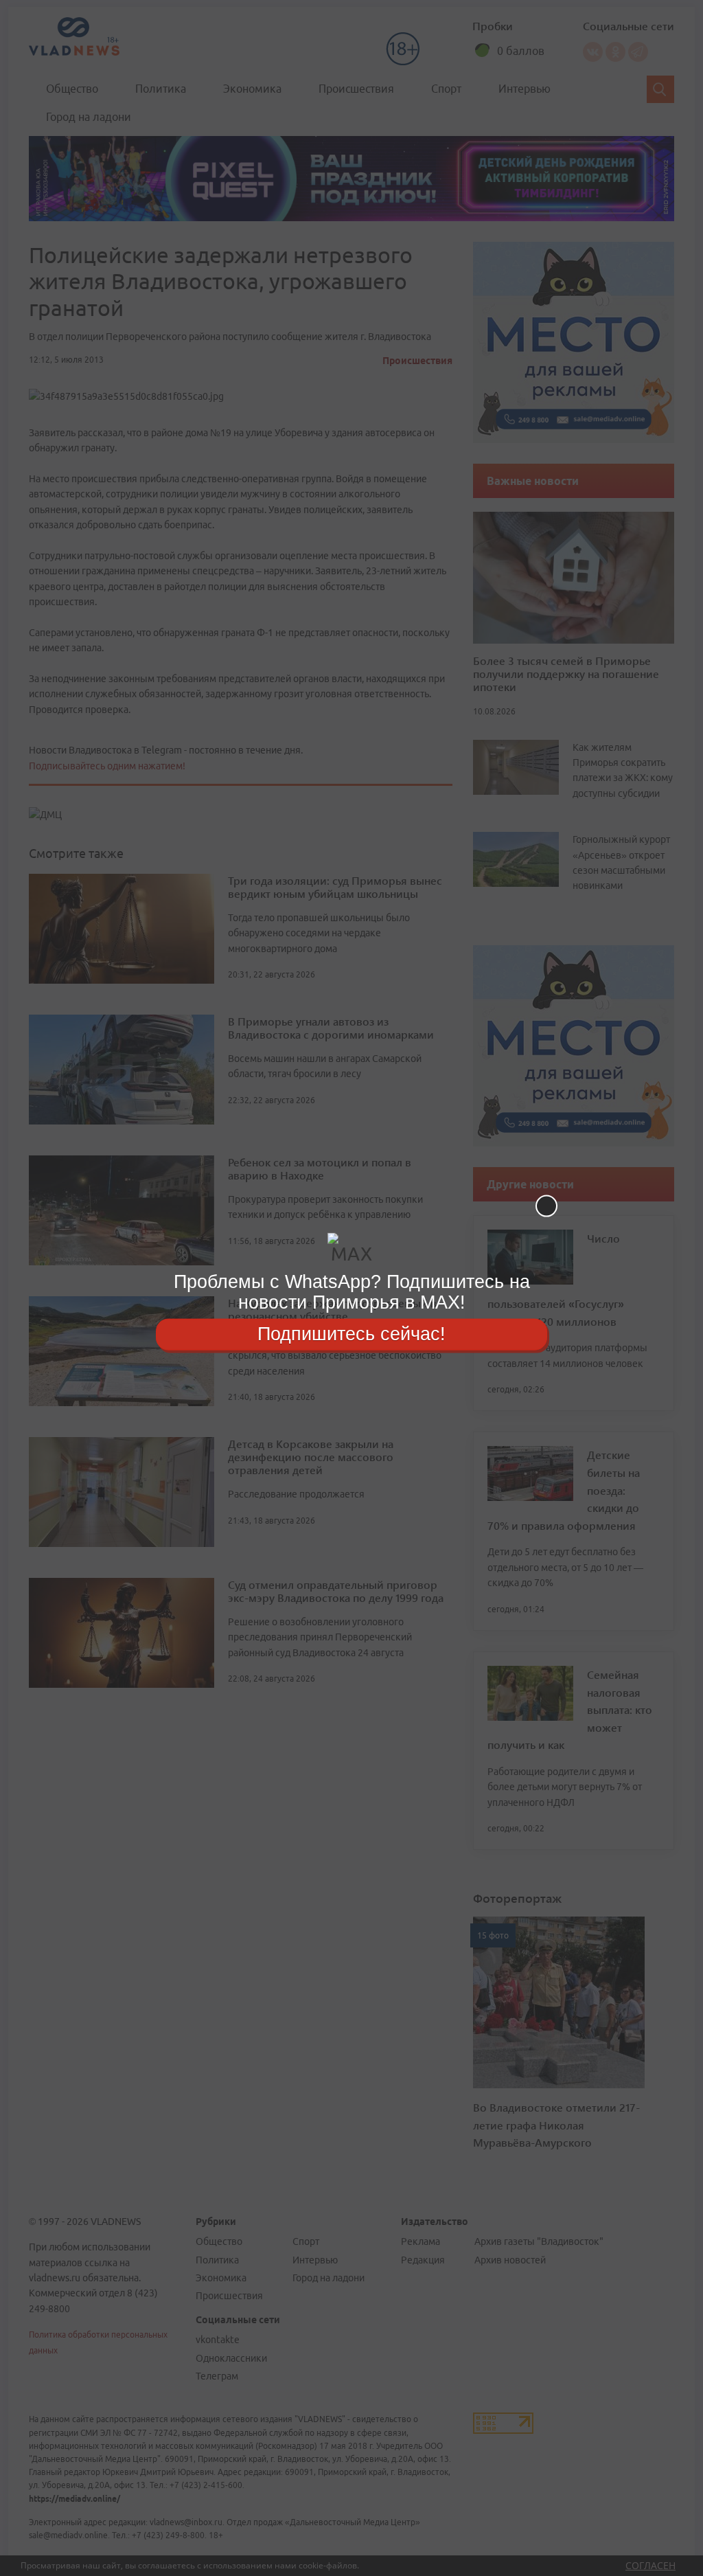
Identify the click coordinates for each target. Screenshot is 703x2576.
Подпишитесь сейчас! (351, 1334)
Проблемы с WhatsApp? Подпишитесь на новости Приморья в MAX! (352, 1292)
